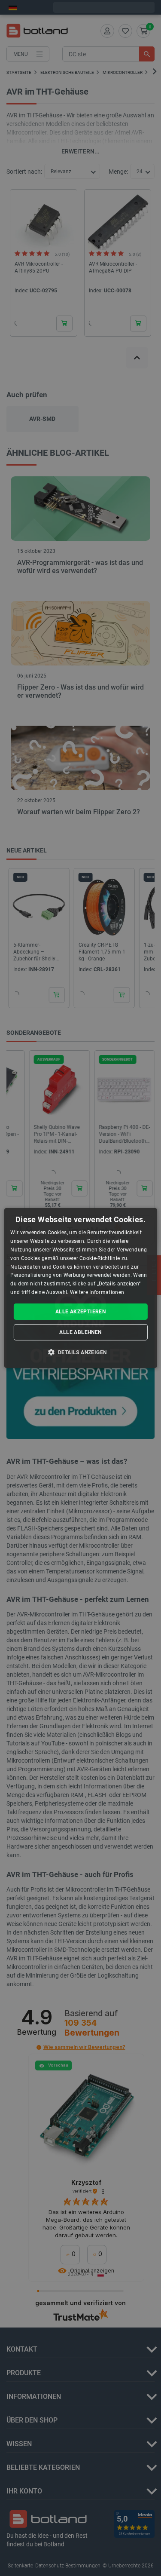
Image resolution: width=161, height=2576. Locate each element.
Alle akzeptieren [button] (80, 1312)
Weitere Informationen (97, 1292)
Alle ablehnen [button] (80, 1332)
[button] (81, 1352)
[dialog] (80, 1288)
